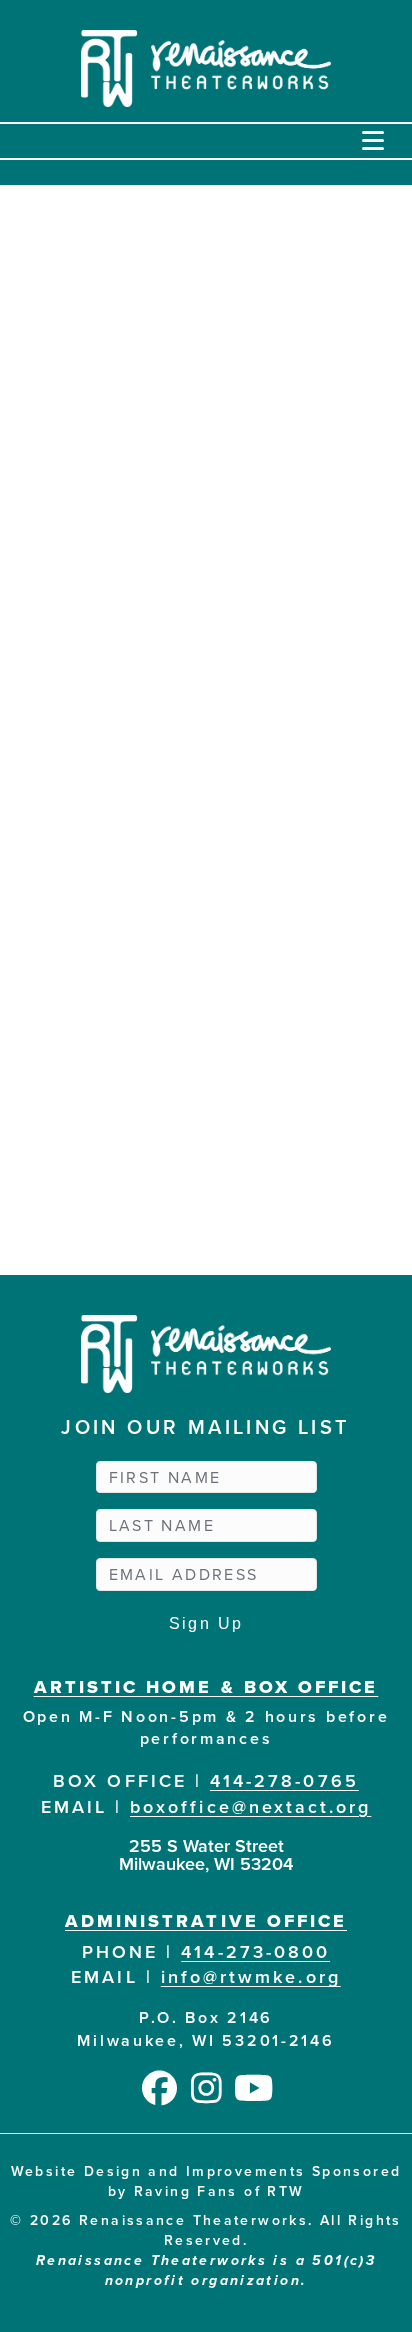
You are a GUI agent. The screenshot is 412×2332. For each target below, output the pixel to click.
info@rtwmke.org (251, 1976)
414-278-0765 (284, 1780)
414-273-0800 (255, 1951)
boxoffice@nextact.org (250, 1806)
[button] (159, 2087)
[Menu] (373, 141)
